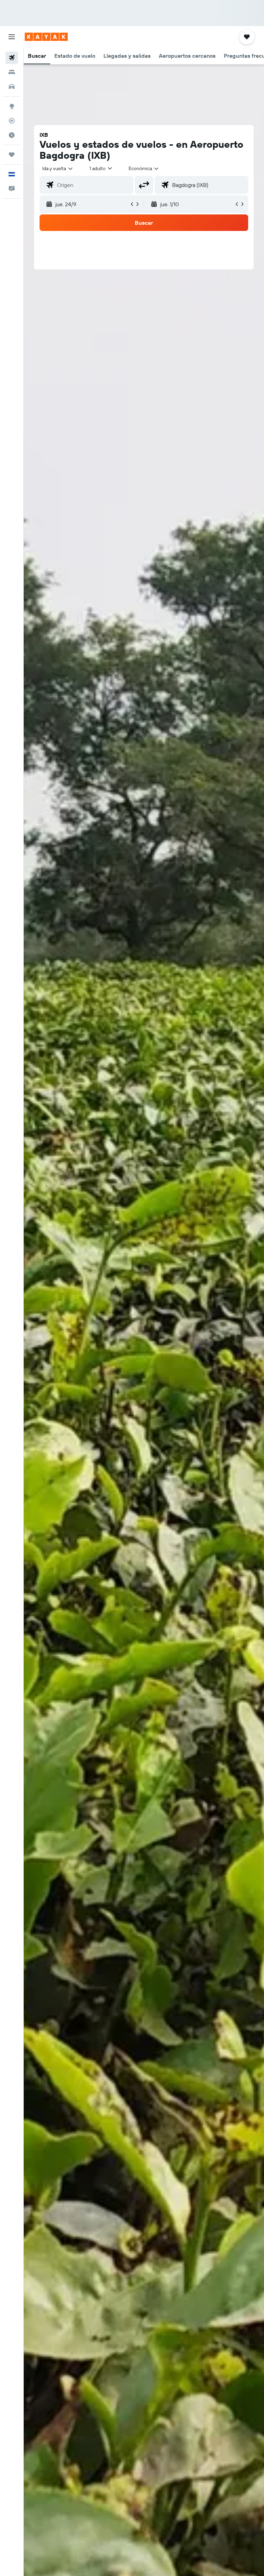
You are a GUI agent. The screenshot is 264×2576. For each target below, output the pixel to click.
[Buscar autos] (12, 87)
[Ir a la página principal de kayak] (46, 37)
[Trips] (12, 155)
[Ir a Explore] (12, 106)
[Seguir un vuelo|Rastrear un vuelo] (12, 121)
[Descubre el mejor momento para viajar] (12, 135)
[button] (12, 37)
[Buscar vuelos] (12, 58)
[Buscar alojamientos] (12, 72)
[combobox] (144, 168)
